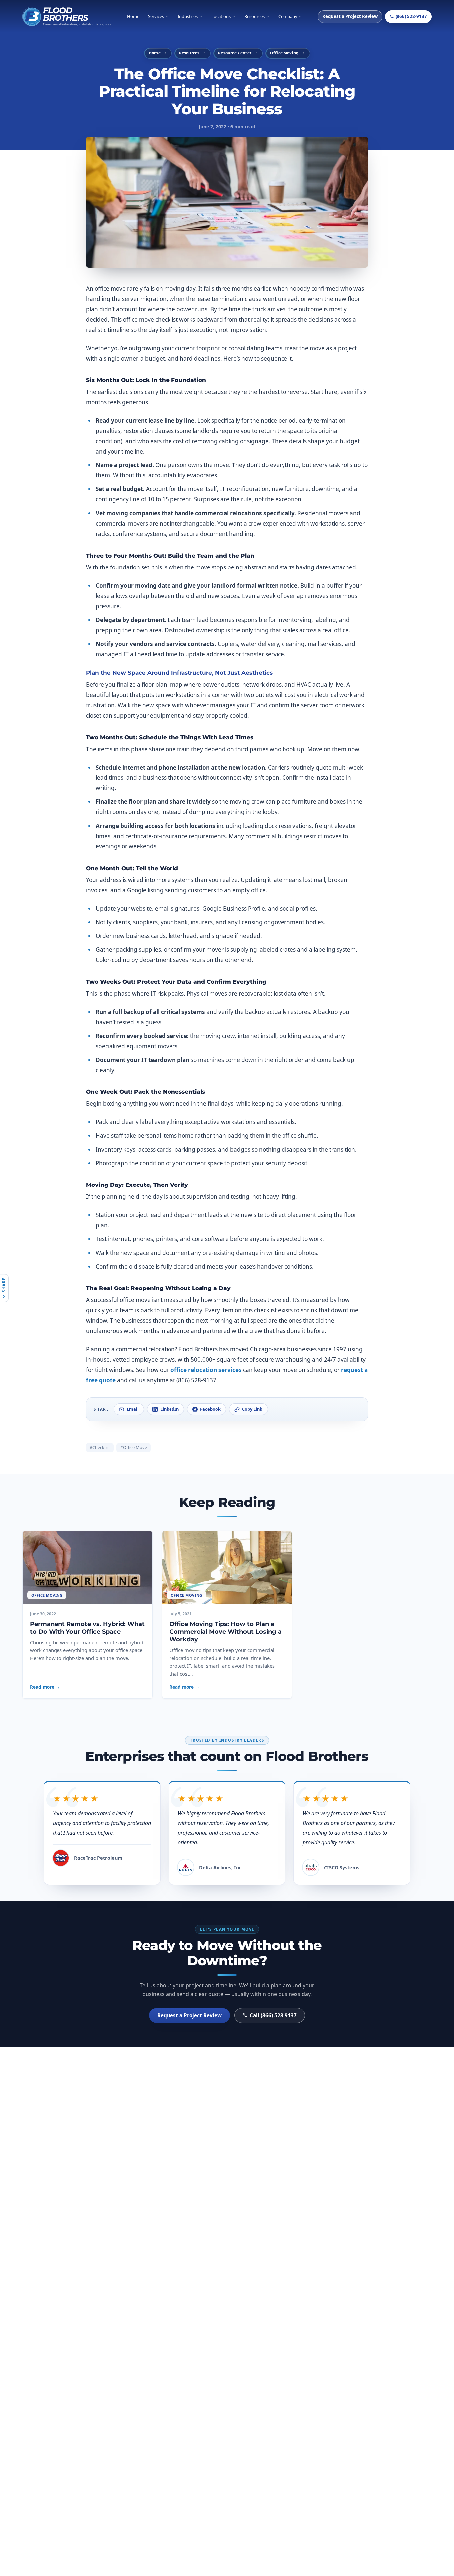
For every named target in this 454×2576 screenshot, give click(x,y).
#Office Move (134, 1447)
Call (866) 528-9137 (273, 2015)
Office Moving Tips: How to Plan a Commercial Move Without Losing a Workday (226, 1632)
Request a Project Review (350, 16)
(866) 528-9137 (411, 16)
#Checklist (100, 1447)
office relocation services (206, 1370)
